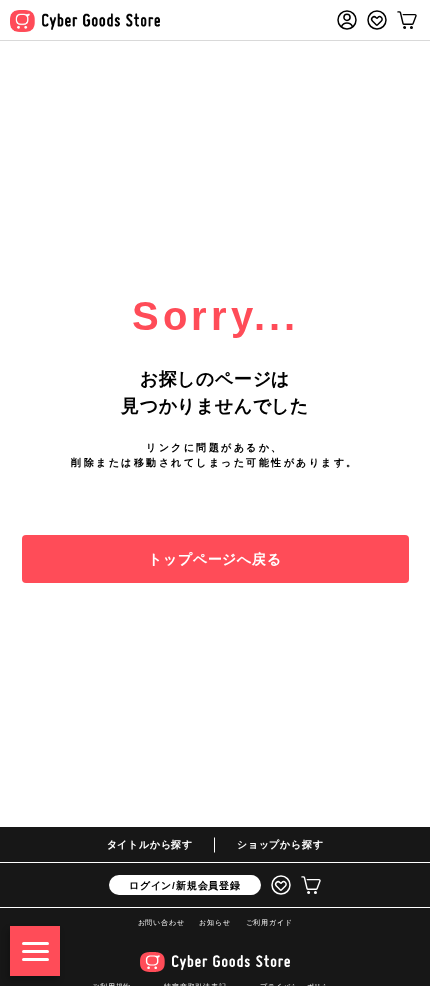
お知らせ (214, 922)
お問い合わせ (161, 922)
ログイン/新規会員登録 (185, 885)
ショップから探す (280, 844)
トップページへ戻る (214, 559)
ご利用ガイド (269, 922)
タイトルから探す (150, 844)
